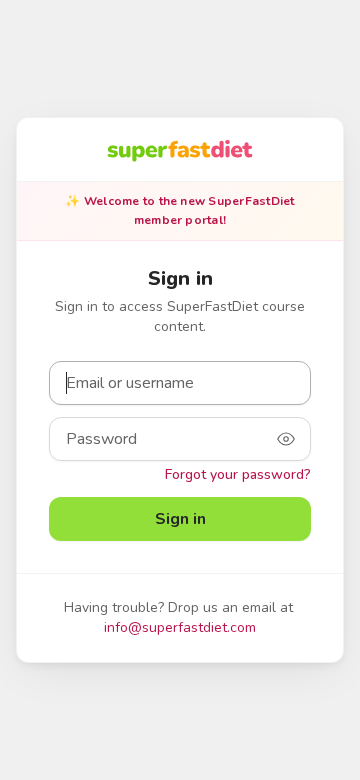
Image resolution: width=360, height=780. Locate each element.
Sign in (180, 519)
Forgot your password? (238, 474)
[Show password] (286, 439)
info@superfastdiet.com (180, 627)
